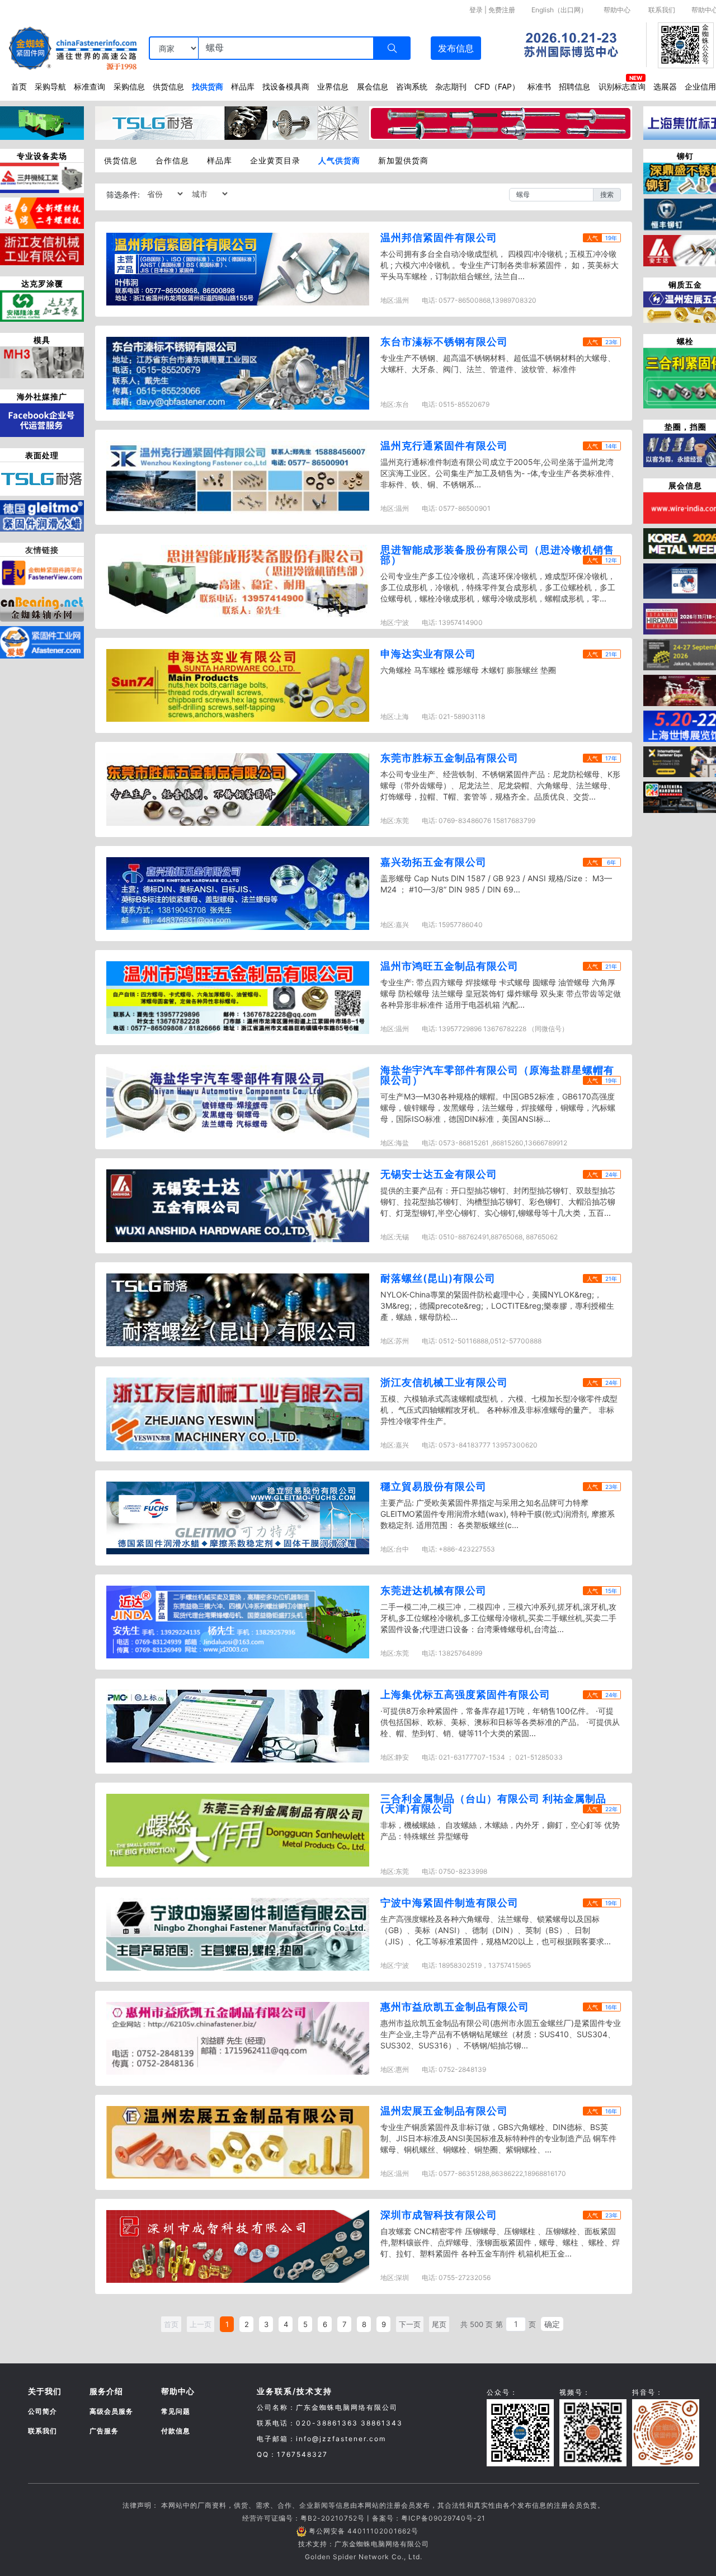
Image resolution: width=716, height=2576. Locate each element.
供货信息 (168, 86)
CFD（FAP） (497, 86)
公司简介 (43, 2411)
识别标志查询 (622, 86)
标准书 (539, 86)
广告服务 (104, 2431)
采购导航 (50, 86)
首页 (19, 86)
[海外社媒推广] (42, 419)
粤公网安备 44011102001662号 (364, 2531)
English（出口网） (559, 10)
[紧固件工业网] (42, 641)
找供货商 (208, 86)
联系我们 (662, 10)
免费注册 (502, 10)
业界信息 (333, 86)
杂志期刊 (451, 86)
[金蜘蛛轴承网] (42, 606)
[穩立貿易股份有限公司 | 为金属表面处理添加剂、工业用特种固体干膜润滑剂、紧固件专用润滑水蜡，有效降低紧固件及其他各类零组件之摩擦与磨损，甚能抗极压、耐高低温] (42, 515)
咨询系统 (412, 86)
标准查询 (89, 86)
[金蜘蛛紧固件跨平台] (42, 572)
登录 (476, 10)
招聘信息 (574, 86)
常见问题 (176, 2411)
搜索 (607, 194)
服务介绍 (106, 2391)
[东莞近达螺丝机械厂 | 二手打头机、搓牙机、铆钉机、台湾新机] (42, 212)
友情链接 (42, 550)
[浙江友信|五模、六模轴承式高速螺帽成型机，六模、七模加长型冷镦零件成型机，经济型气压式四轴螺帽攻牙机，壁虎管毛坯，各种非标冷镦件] (42, 248)
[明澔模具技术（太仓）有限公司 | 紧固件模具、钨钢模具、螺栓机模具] (42, 361)
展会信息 (373, 86)
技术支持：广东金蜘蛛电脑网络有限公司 (364, 2544)
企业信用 (700, 86)
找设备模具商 (286, 86)
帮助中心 (617, 10)
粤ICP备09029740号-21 (443, 2518)
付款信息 (176, 2431)
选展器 (665, 86)
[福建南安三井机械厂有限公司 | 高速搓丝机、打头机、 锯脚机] (42, 177)
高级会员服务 (111, 2411)
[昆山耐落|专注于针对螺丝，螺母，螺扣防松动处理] (42, 478)
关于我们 (45, 2391)
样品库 (243, 86)
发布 (456, 48)
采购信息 (129, 86)
